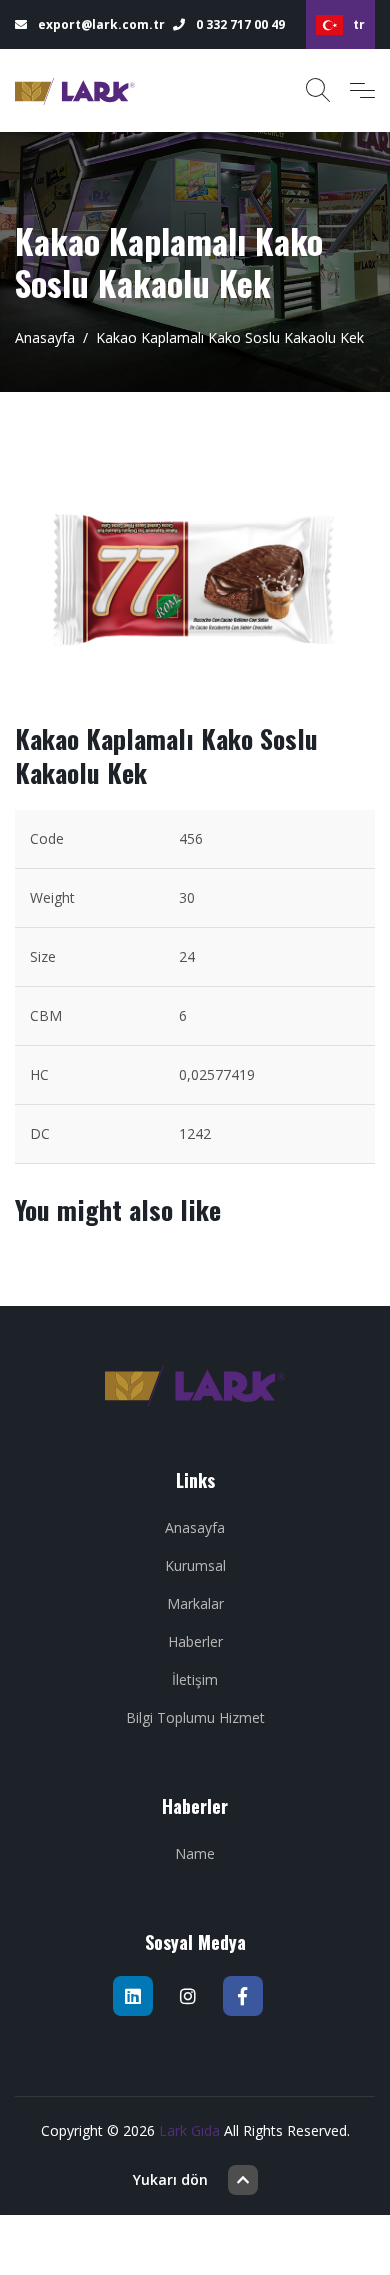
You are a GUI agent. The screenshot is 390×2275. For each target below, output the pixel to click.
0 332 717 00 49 (239, 24)
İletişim (195, 1679)
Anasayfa (45, 337)
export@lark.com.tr (100, 24)
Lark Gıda (189, 2130)
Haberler (195, 1641)
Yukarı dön (170, 2179)
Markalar (195, 1603)
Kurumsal (195, 1565)
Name (195, 1853)
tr (359, 24)
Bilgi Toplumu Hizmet (195, 1717)
